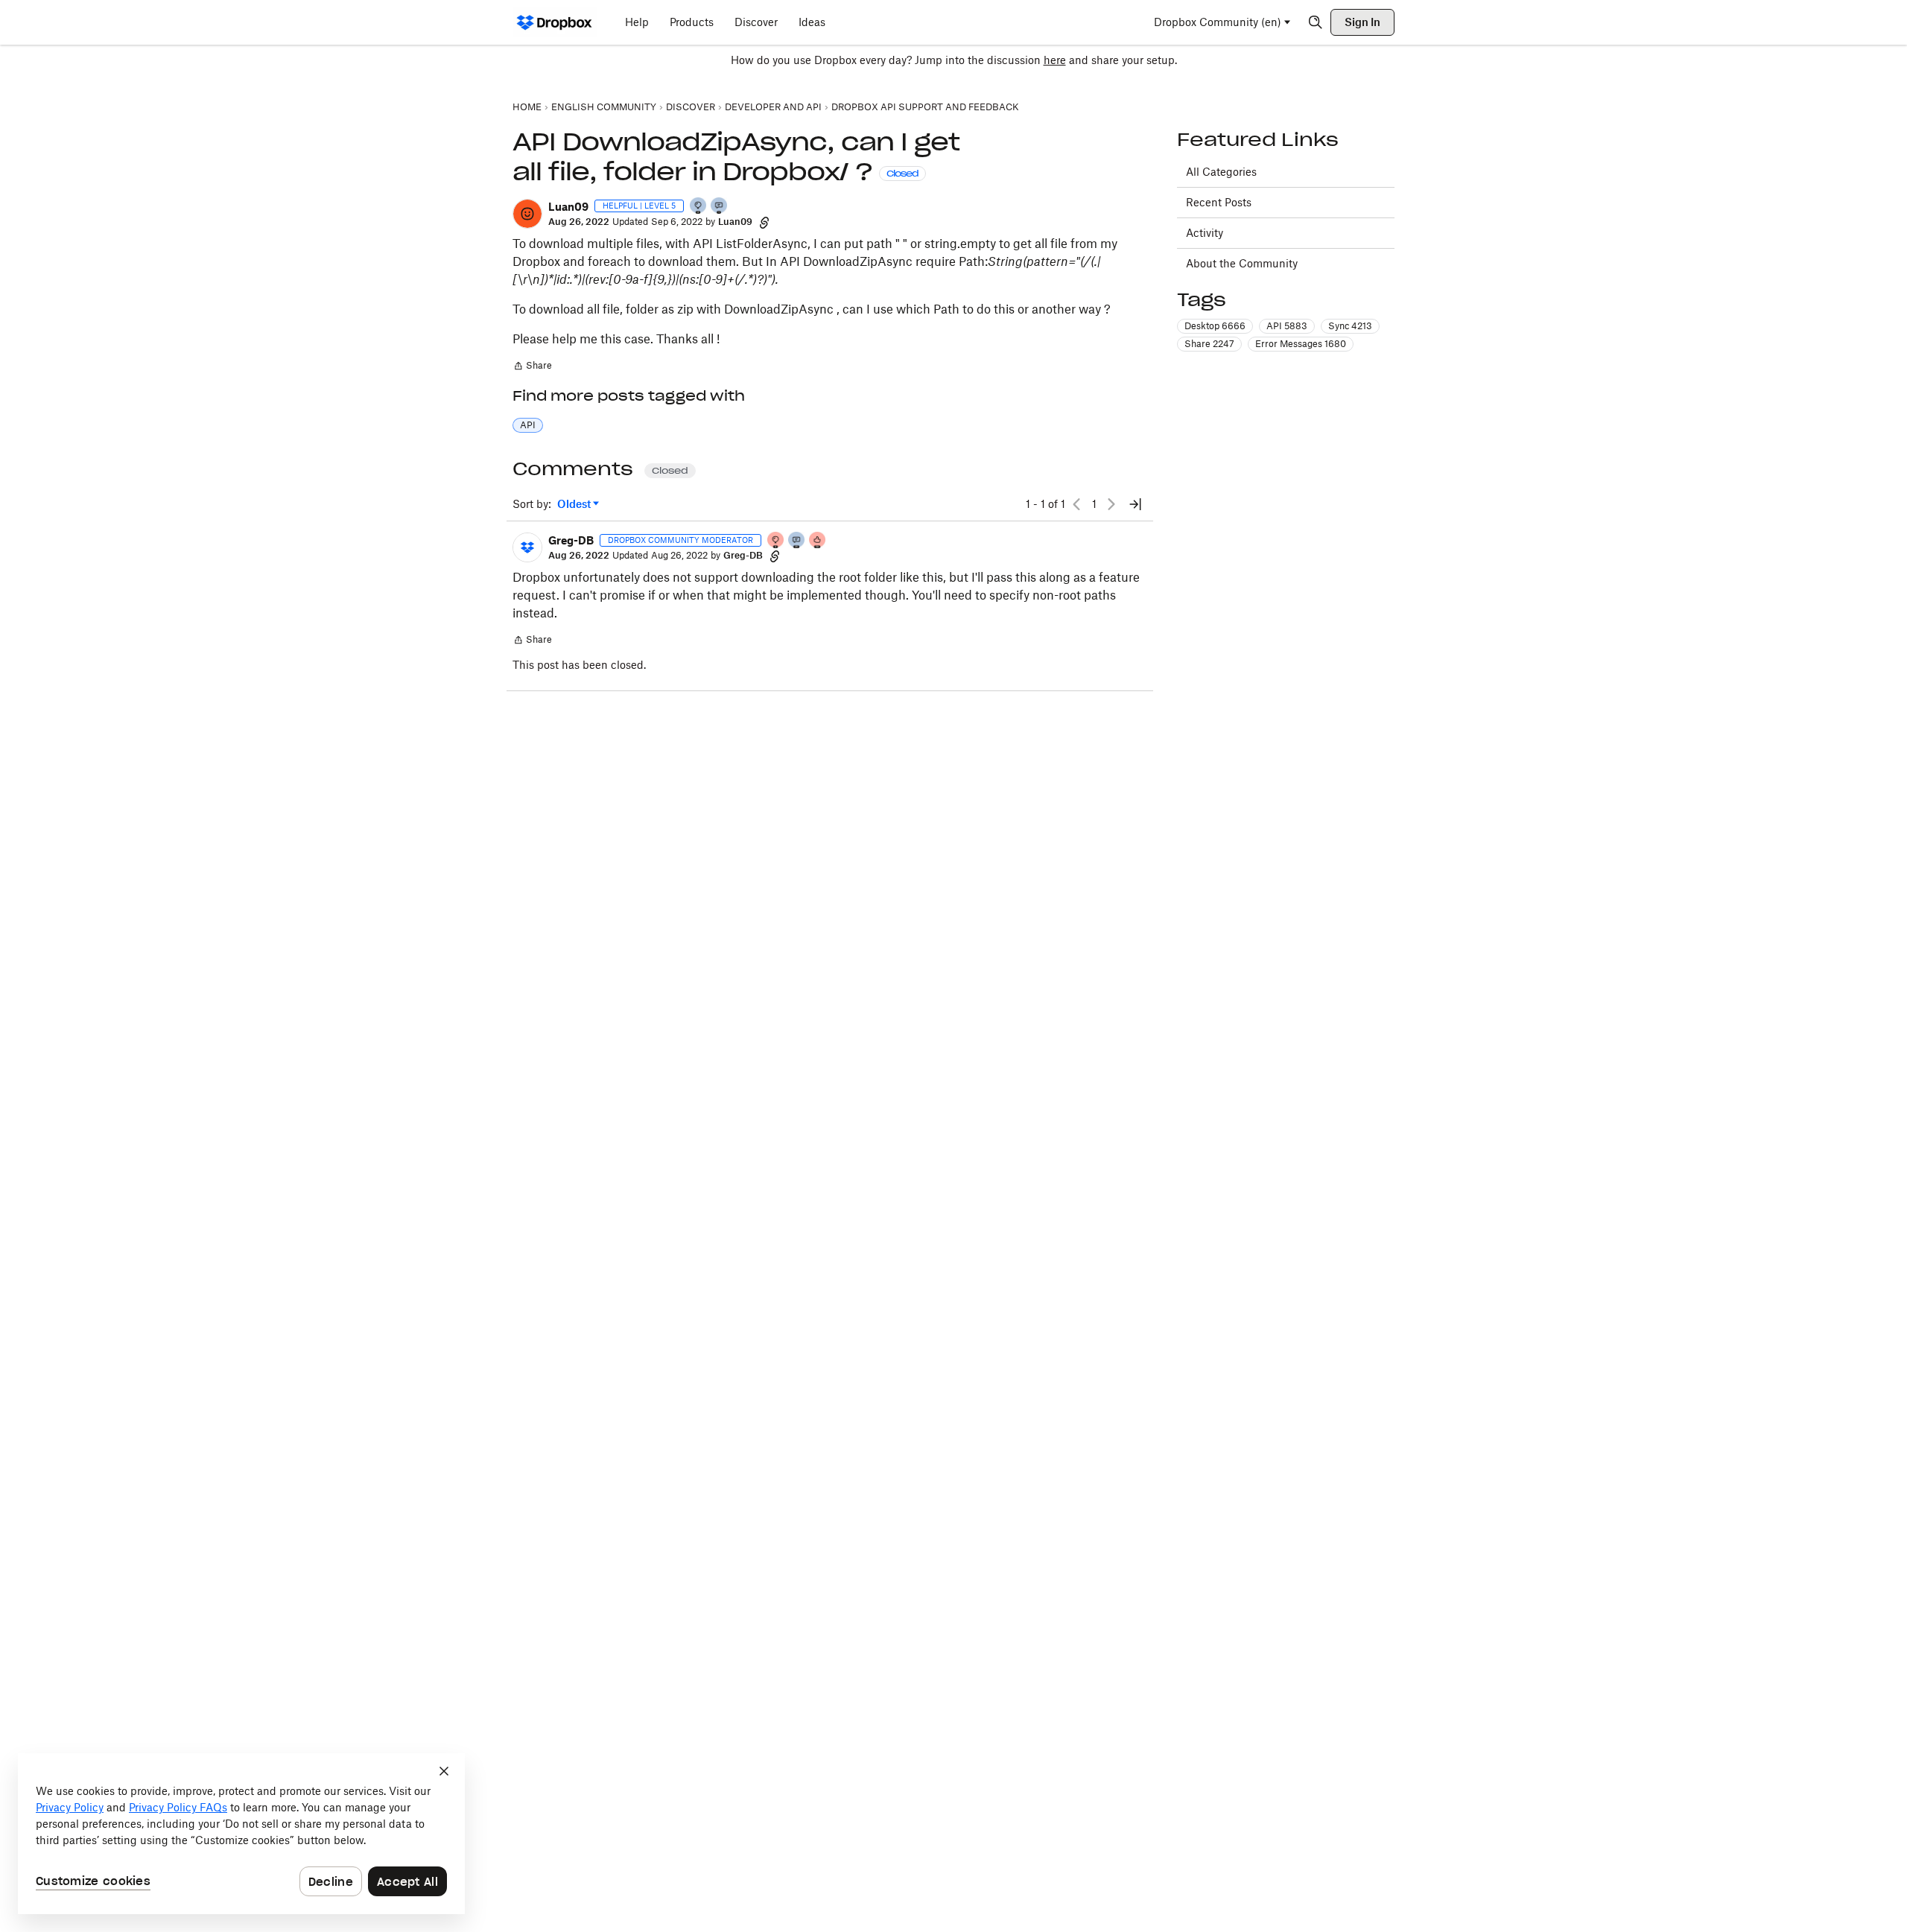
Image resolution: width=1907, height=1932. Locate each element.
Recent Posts (1219, 202)
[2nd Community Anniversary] (699, 207)
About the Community (1242, 263)
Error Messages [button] (1301, 344)
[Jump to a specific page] (1135, 504)
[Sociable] (797, 541)
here (1055, 60)
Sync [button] (1350, 326)
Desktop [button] (1215, 326)
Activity (1205, 233)
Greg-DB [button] (571, 540)
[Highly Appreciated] (818, 541)
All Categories (1221, 172)
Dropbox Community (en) (1218, 22)
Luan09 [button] (568, 207)
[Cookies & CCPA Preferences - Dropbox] (241, 1834)
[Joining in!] (720, 207)
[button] (527, 214)
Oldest (575, 505)
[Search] (1316, 22)
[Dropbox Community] (555, 22)
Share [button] (1209, 344)
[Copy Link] (764, 222)
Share (532, 367)
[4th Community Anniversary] (776, 541)
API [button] (528, 425)
